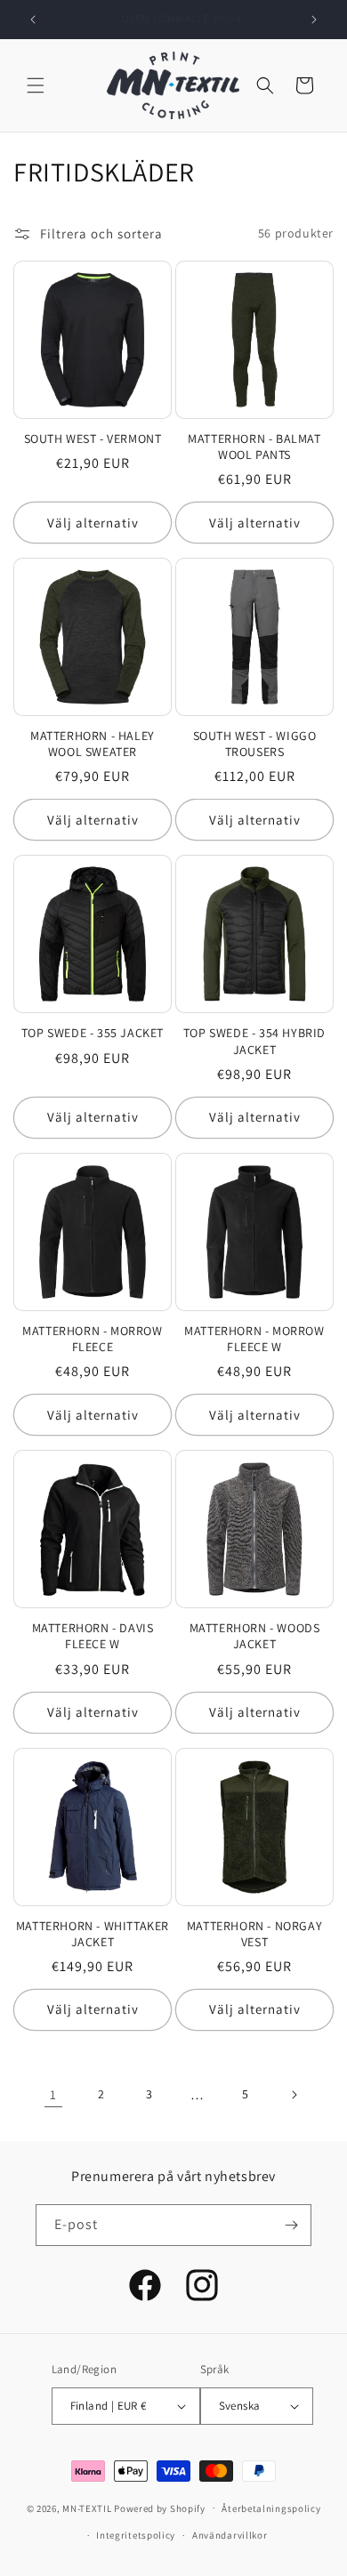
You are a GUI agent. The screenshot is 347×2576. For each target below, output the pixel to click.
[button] (36, 85)
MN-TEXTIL (87, 2508)
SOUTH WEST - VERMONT (93, 439)
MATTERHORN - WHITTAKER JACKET (93, 1934)
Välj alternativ (93, 523)
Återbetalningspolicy (271, 2508)
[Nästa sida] (294, 2095)
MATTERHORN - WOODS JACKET (255, 1636)
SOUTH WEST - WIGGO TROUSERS (255, 744)
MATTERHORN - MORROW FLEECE (92, 1339)
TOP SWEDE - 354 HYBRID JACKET (254, 1041)
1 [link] (53, 2094)
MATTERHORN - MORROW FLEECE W (254, 1339)
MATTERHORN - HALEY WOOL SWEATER (93, 744)
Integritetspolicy (136, 2535)
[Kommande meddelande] (314, 20)
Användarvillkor (230, 2535)
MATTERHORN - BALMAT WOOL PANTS (254, 447)
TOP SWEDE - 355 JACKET (93, 1033)
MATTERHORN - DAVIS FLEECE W (93, 1636)
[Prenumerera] (291, 2225)
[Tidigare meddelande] (33, 20)
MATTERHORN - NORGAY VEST (254, 1934)
